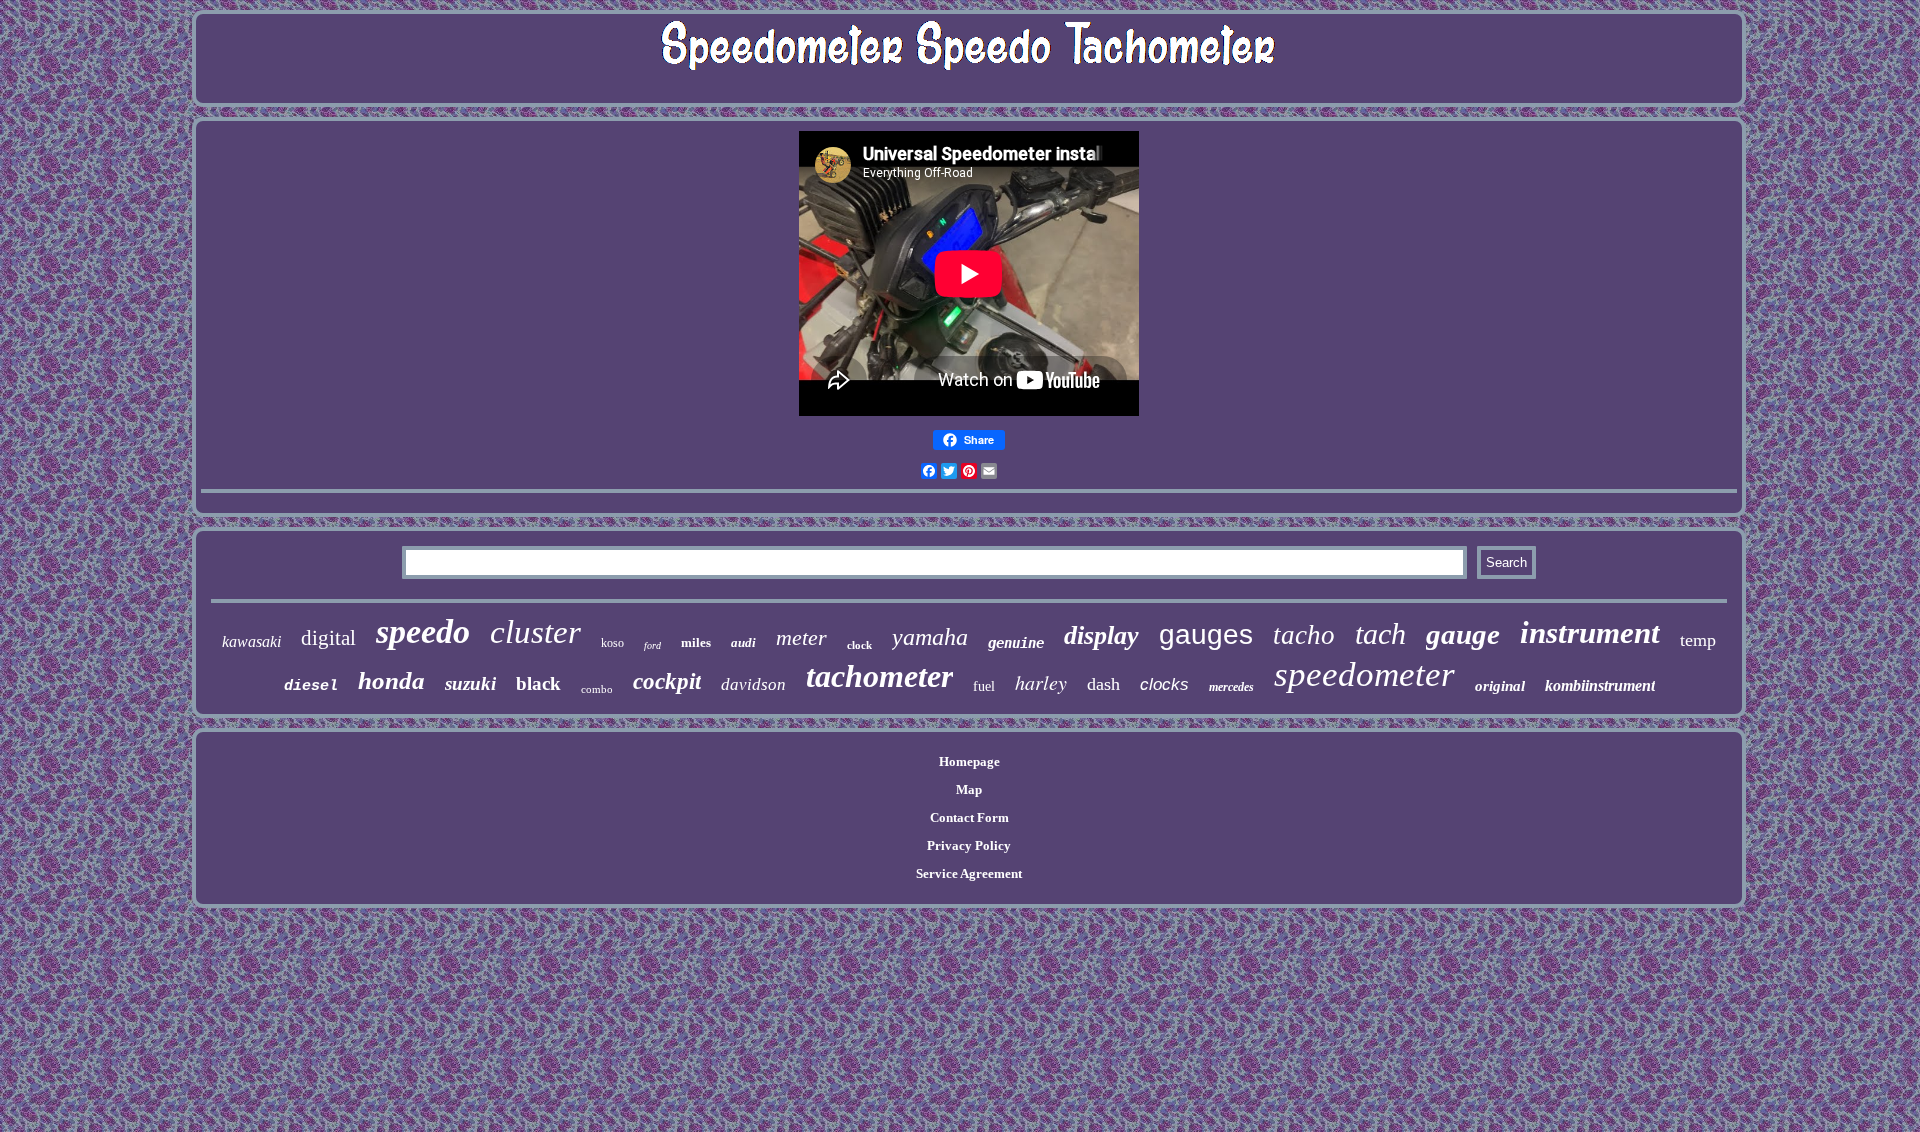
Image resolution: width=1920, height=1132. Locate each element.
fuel (984, 686)
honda (391, 680)
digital (328, 638)
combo (597, 689)
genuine (1016, 643)
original (1500, 686)
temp (1698, 640)
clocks (1164, 684)
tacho (1304, 635)
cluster (535, 632)
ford (652, 645)
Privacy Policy (969, 845)
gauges (1206, 634)
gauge (1463, 634)
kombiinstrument (1600, 685)
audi (743, 642)
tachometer (879, 676)
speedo (423, 631)
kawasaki (251, 641)
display (1101, 635)
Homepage (969, 761)
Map (969, 789)
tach (1380, 633)
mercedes (1231, 687)
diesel (311, 686)
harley (1041, 682)
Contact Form (969, 817)
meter (801, 637)
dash (1103, 684)
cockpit (667, 681)
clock (859, 645)
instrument (1590, 632)
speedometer (1364, 674)
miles (696, 642)
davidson (753, 684)
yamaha (930, 637)
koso (612, 643)
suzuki (470, 683)
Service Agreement (969, 873)
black (538, 683)
